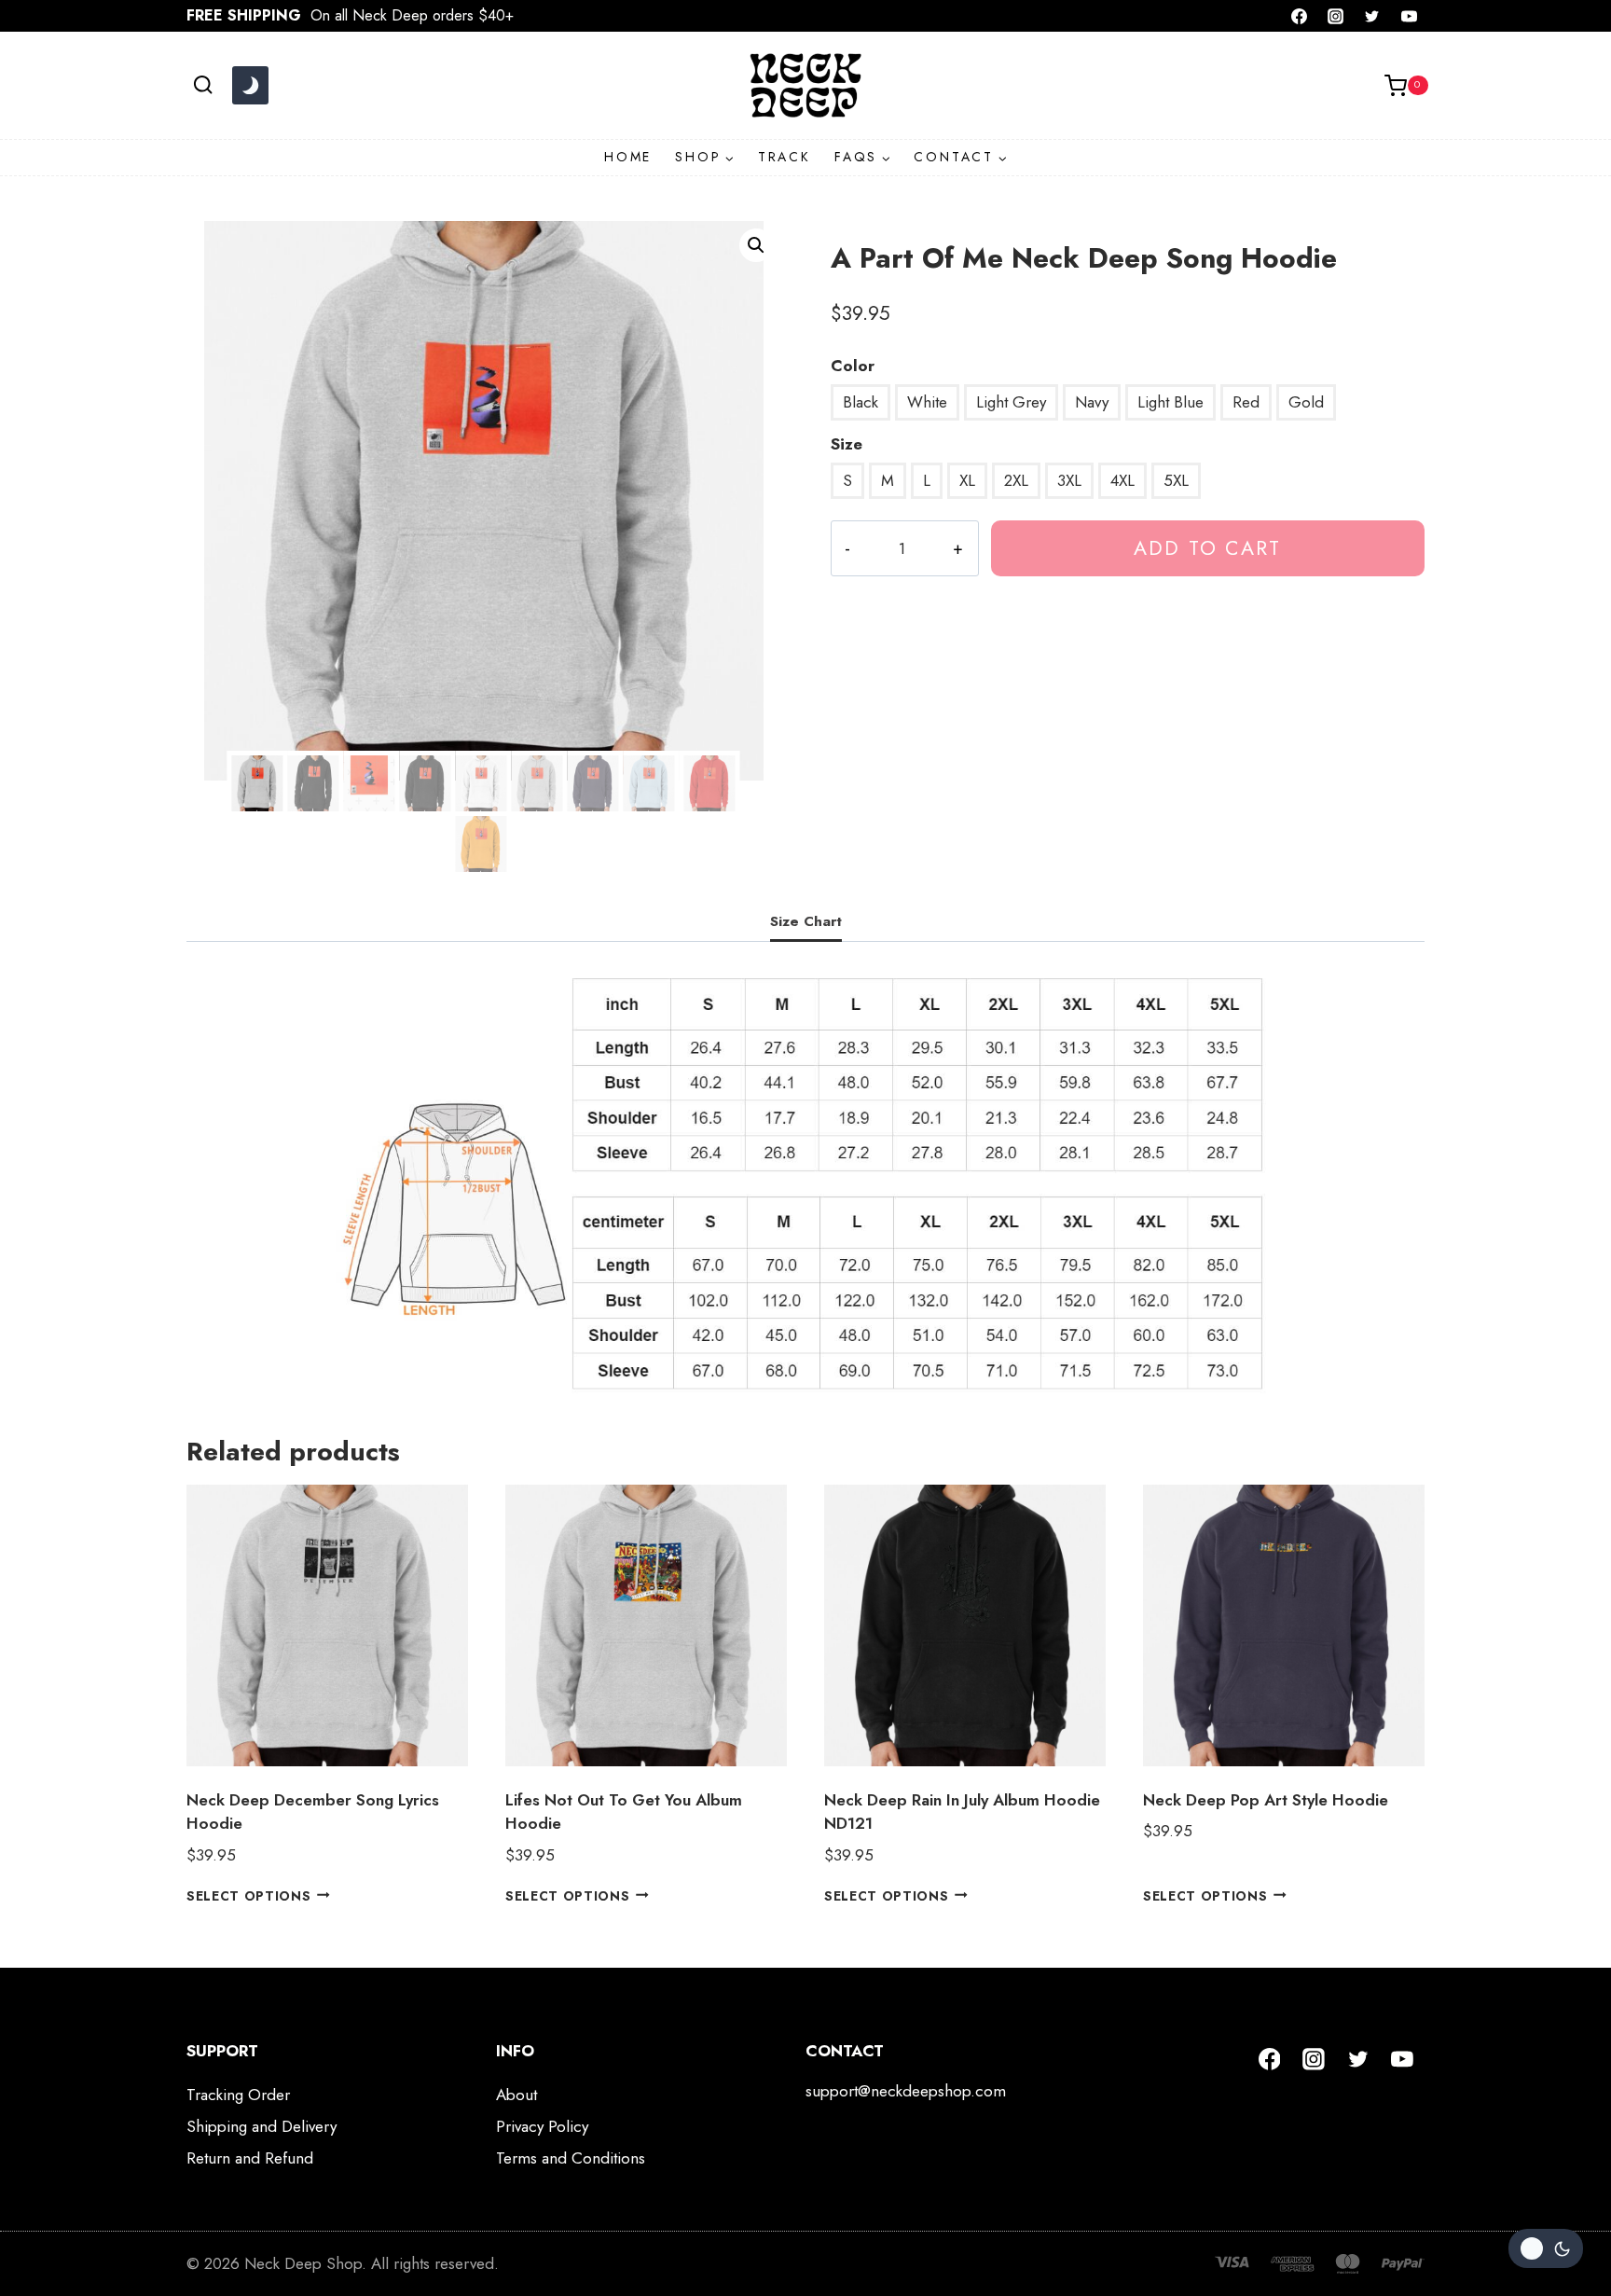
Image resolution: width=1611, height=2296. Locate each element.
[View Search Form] (203, 85)
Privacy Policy (542, 2126)
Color (853, 366)
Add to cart (1207, 548)
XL (967, 480)
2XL (1016, 480)
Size (847, 444)
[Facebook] (1300, 16)
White (927, 402)
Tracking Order (238, 2095)
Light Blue (1170, 402)
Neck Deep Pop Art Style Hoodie (1266, 1800)
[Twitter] (1372, 16)
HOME (628, 157)
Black (861, 402)
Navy (1092, 402)
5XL (1176, 480)
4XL (1122, 480)
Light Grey (1011, 402)
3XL (1069, 480)
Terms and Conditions (571, 2158)
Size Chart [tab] (806, 921)
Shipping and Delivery (262, 2126)
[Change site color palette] (250, 86)
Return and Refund (250, 2158)
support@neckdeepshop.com (906, 2091)
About (516, 2095)
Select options (249, 1895)
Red (1246, 402)
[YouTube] (1409, 16)
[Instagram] (1336, 16)
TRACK (785, 157)
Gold (1306, 402)
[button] (756, 245)
